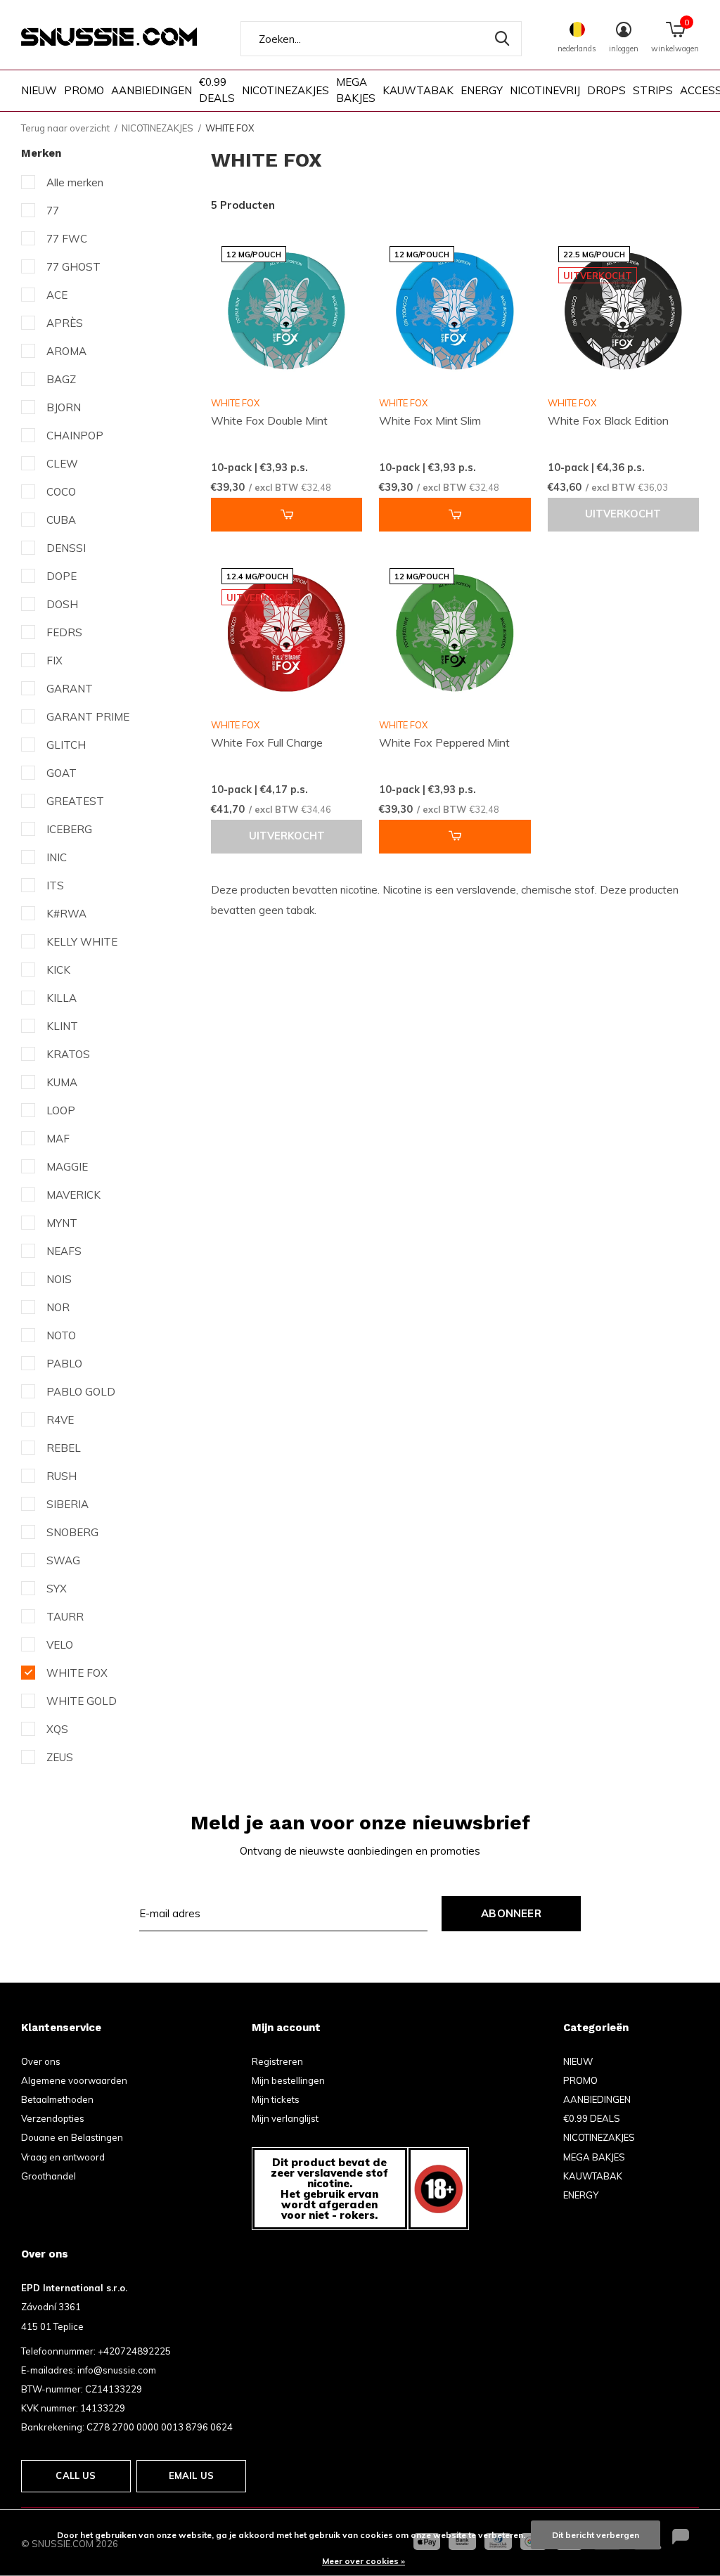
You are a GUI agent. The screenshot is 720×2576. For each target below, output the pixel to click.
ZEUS (60, 1757)
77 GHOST (73, 267)
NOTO (61, 1335)
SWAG (63, 1560)
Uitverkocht (623, 514)
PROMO (84, 90)
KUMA (62, 1082)
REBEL (64, 1448)
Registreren (277, 2061)
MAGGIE (67, 1167)
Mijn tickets (276, 2099)
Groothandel (49, 2176)
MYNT (62, 1223)
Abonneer (511, 1913)
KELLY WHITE (82, 942)
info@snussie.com (117, 2370)
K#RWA (66, 914)
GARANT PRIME (88, 717)
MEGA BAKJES (356, 90)
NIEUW (39, 90)
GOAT (62, 773)
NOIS (59, 1279)
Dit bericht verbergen (596, 2535)
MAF (58, 1139)
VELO (60, 1645)
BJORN (64, 407)
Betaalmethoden (57, 2099)
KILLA (62, 998)
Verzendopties (53, 2118)
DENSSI (66, 548)
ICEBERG (69, 829)
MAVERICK (73, 1195)
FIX (54, 661)
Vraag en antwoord (63, 2157)
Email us (191, 2475)
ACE (57, 295)
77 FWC (67, 239)
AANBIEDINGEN (152, 90)
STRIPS (653, 90)
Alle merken (75, 182)
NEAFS (64, 1251)
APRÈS (65, 323)
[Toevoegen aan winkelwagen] (287, 515)
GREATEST (75, 801)
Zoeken (502, 39)
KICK (58, 970)
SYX (57, 1589)
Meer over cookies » (364, 2561)
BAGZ (61, 379)
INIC (57, 857)
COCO (61, 492)
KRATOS (68, 1054)
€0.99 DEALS (217, 90)
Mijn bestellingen (288, 2080)
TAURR (65, 1617)
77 (53, 211)
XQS (57, 1729)
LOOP (61, 1110)
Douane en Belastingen (72, 2137)
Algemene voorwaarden (74, 2080)
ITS (55, 885)
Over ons (41, 2061)
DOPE (62, 576)
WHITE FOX (77, 1673)
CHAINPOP (75, 436)
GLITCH (66, 745)
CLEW (62, 464)
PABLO (64, 1364)
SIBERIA (67, 1504)
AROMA (66, 351)
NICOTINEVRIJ (545, 90)
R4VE (60, 1420)
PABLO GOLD (81, 1392)
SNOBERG (72, 1532)
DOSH (62, 604)
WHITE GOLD (82, 1701)
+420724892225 (134, 2351)
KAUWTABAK (418, 90)
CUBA (61, 520)
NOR (58, 1307)
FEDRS (64, 632)
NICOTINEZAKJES (285, 90)
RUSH (62, 1476)
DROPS (606, 90)
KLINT (62, 1026)
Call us (76, 2475)
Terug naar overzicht (65, 128)
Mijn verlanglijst (285, 2118)
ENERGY (482, 90)
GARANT (70, 689)
